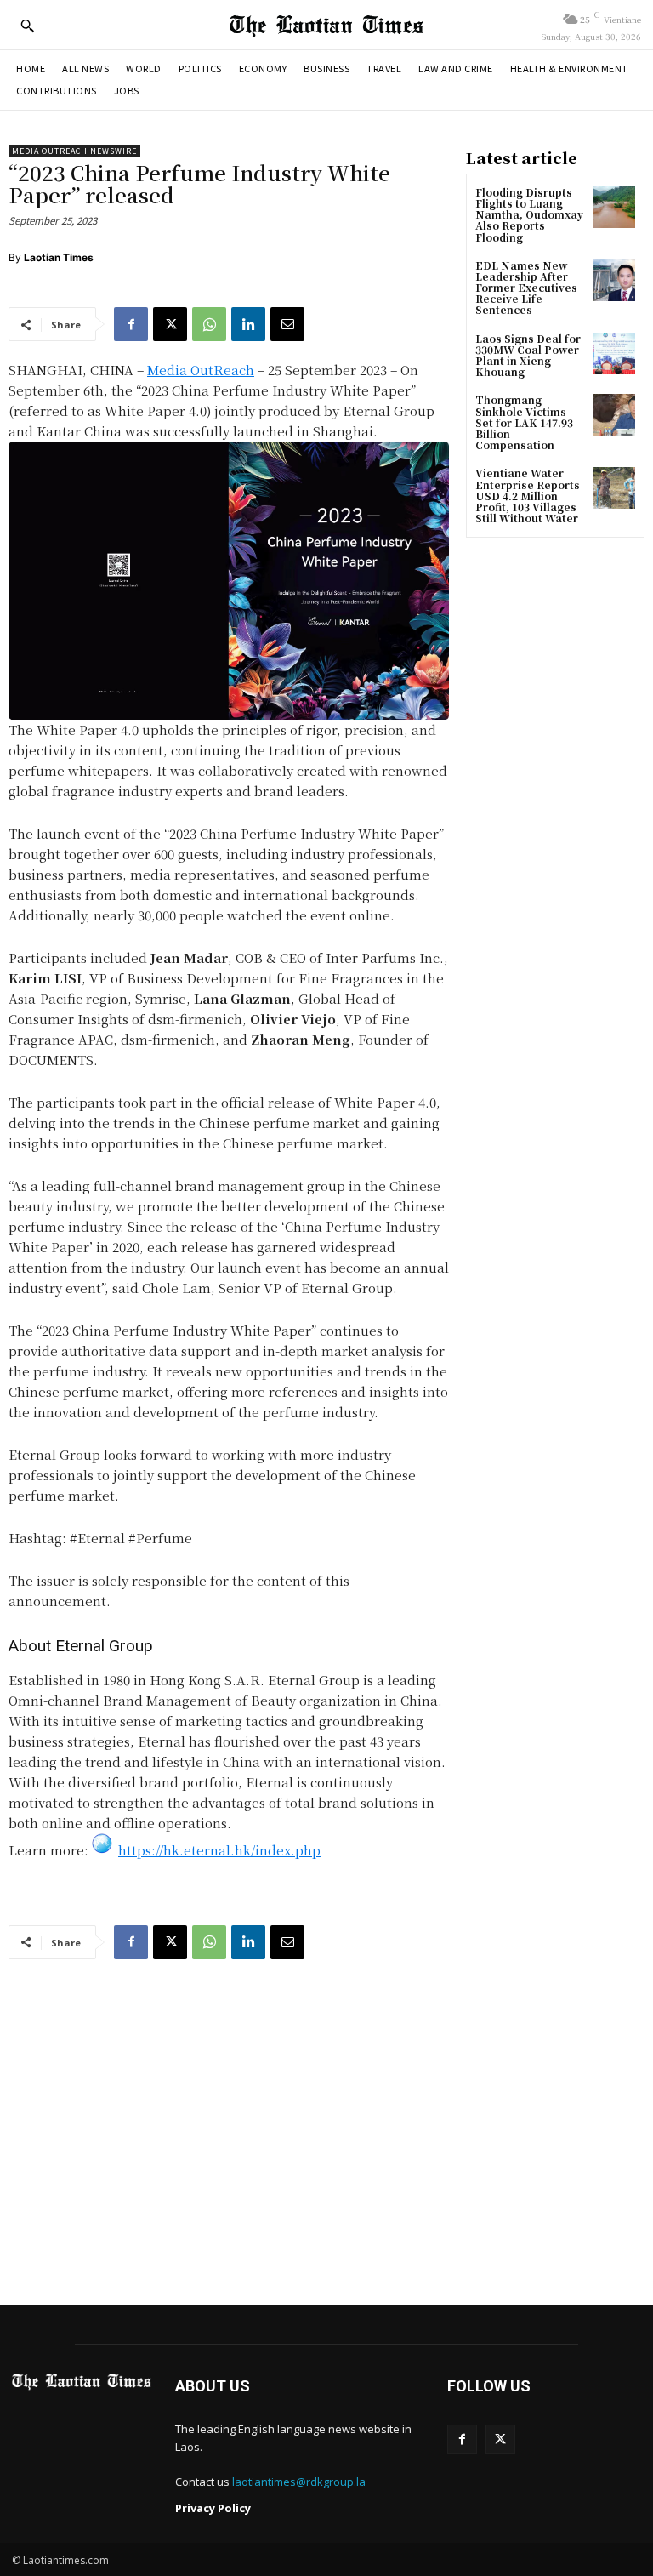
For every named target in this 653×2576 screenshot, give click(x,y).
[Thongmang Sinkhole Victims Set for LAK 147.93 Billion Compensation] (614, 415)
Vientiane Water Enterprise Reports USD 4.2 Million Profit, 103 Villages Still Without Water (528, 495)
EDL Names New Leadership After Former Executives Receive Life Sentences (526, 288)
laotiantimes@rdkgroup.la (299, 2482)
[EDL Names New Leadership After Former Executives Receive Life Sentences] (614, 280)
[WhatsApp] (209, 324)
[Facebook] (131, 324)
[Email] (287, 324)
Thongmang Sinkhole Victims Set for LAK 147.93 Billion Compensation (524, 422)
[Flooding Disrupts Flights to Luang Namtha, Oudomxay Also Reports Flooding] (614, 207)
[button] (27, 26)
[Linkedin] (248, 324)
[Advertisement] (326, 2129)
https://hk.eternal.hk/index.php (219, 1850)
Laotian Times (59, 257)
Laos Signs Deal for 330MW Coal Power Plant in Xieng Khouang (528, 355)
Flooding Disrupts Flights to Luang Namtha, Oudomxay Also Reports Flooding (529, 214)
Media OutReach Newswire (74, 151)
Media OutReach (201, 370)
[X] (170, 324)
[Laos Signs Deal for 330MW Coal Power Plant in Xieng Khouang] (614, 353)
